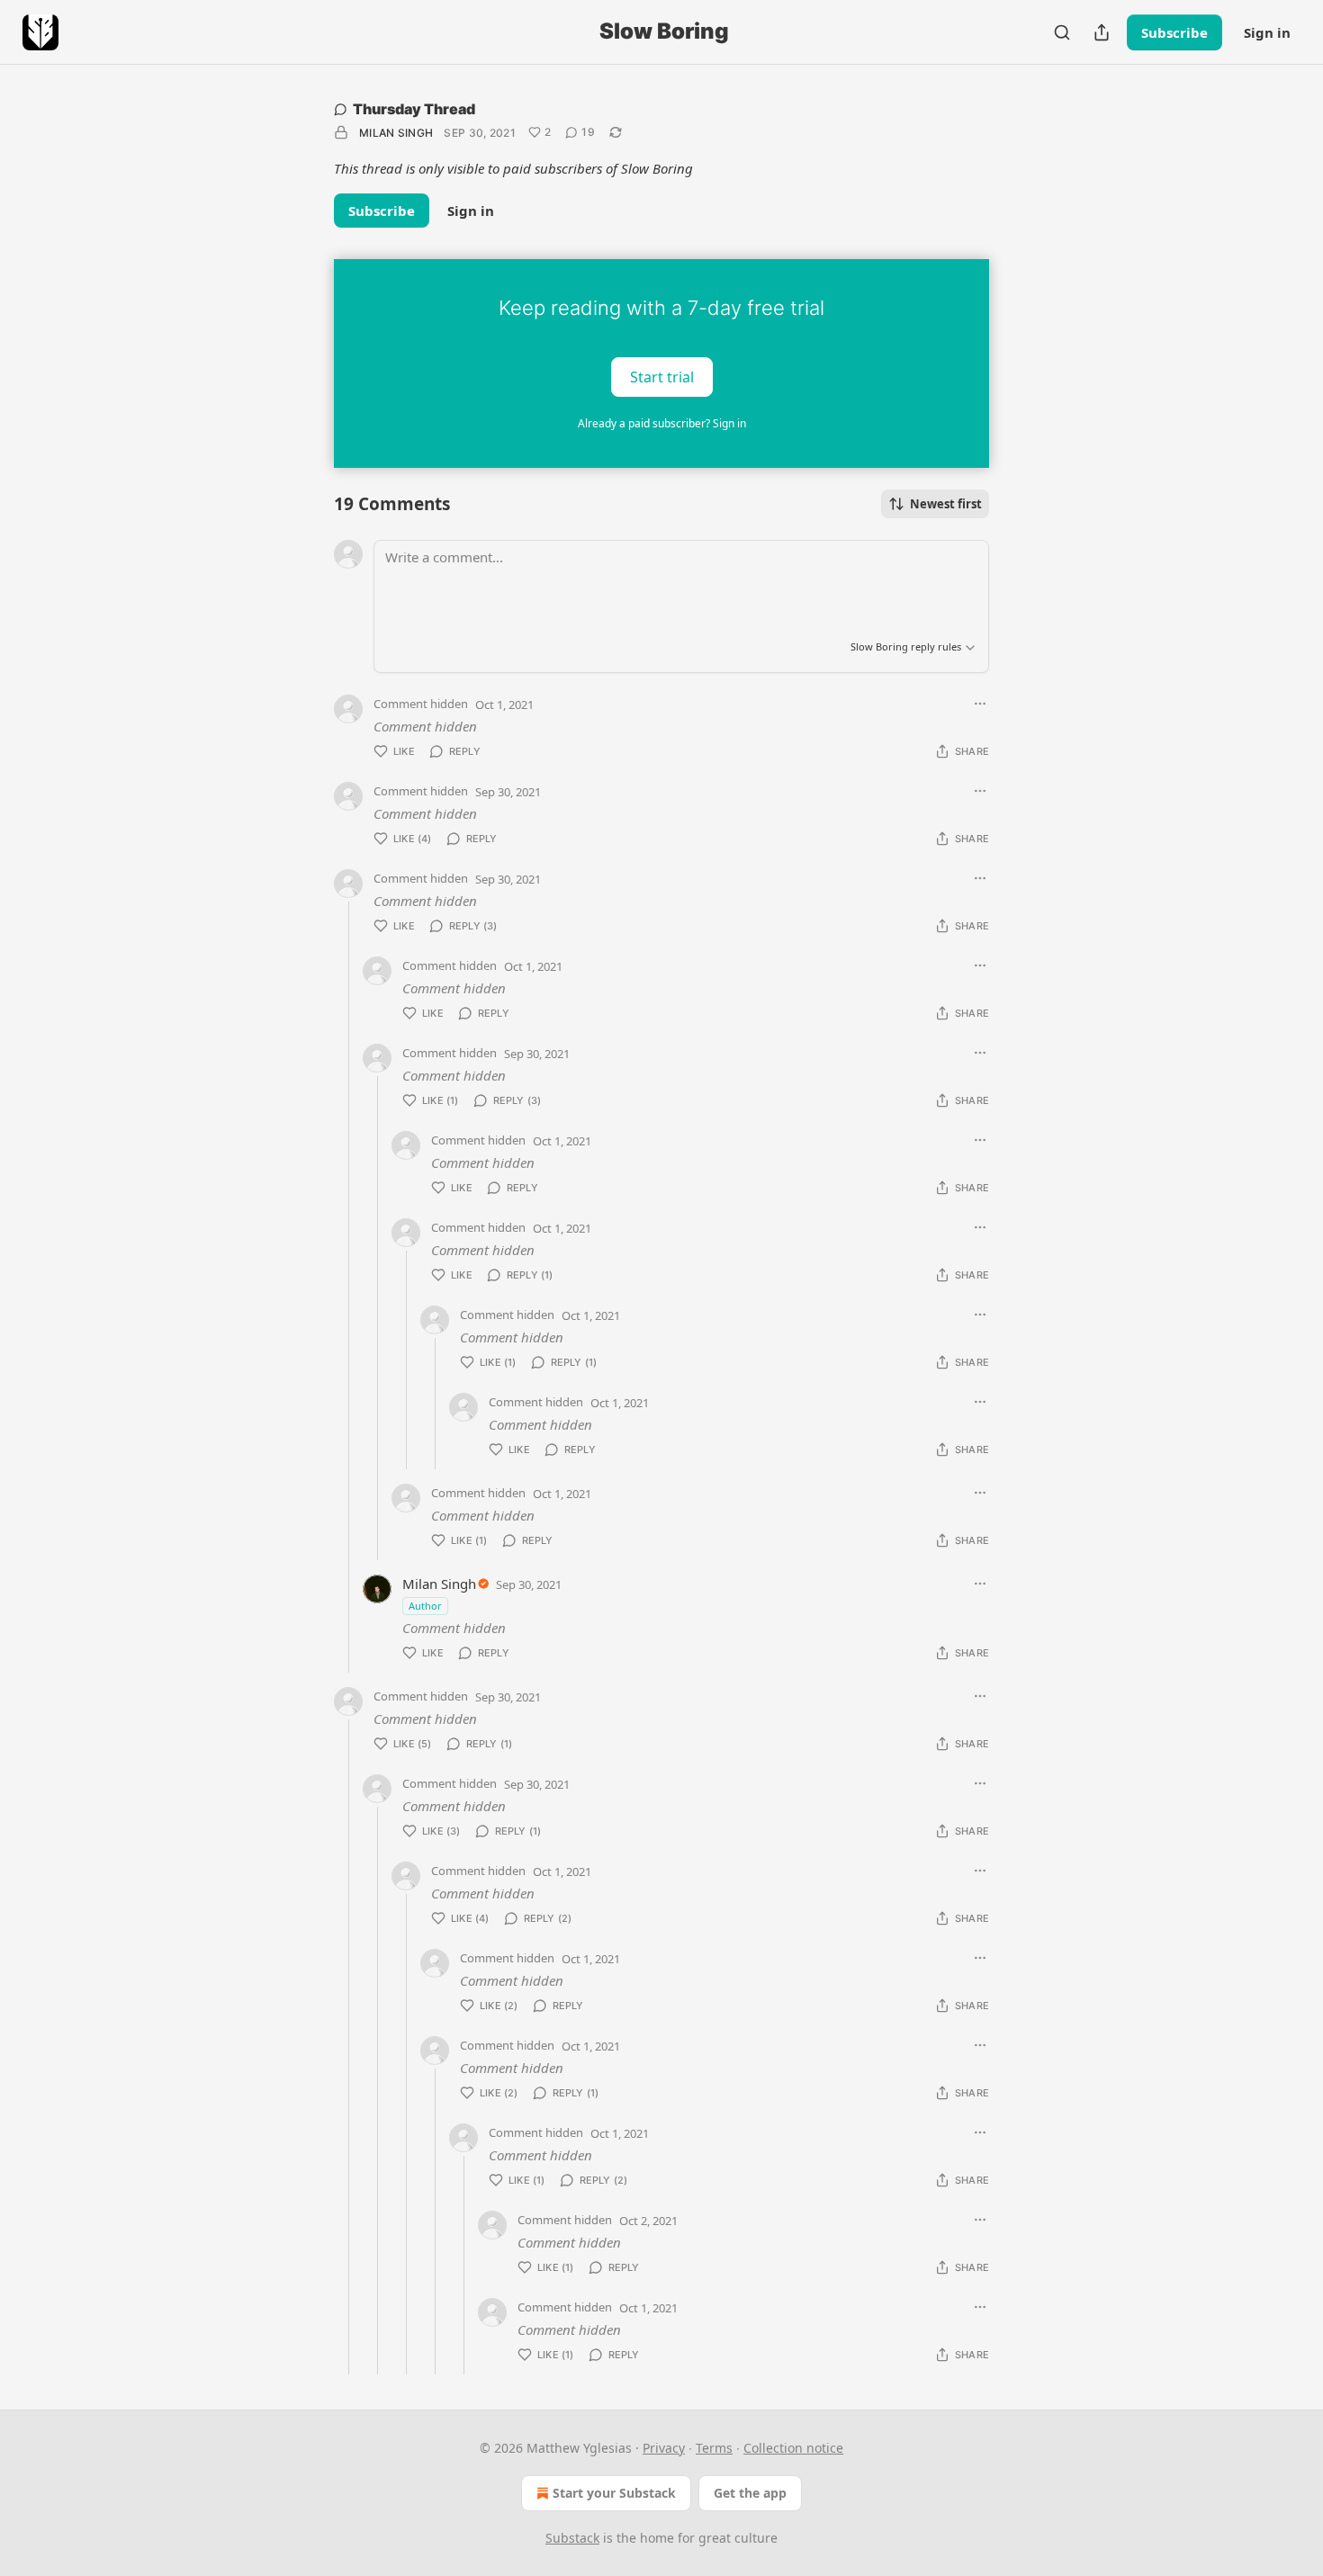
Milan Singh (396, 133)
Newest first (946, 504)
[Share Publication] (1102, 32)
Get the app (750, 2493)
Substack (572, 2538)
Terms (714, 2448)
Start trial (662, 376)
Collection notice (793, 2448)
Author (425, 1606)
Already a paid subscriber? (662, 423)
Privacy (664, 2448)
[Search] (1062, 32)
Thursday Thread (414, 109)
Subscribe (1174, 32)
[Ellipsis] (980, 704)
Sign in (1267, 32)
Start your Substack (614, 2493)
